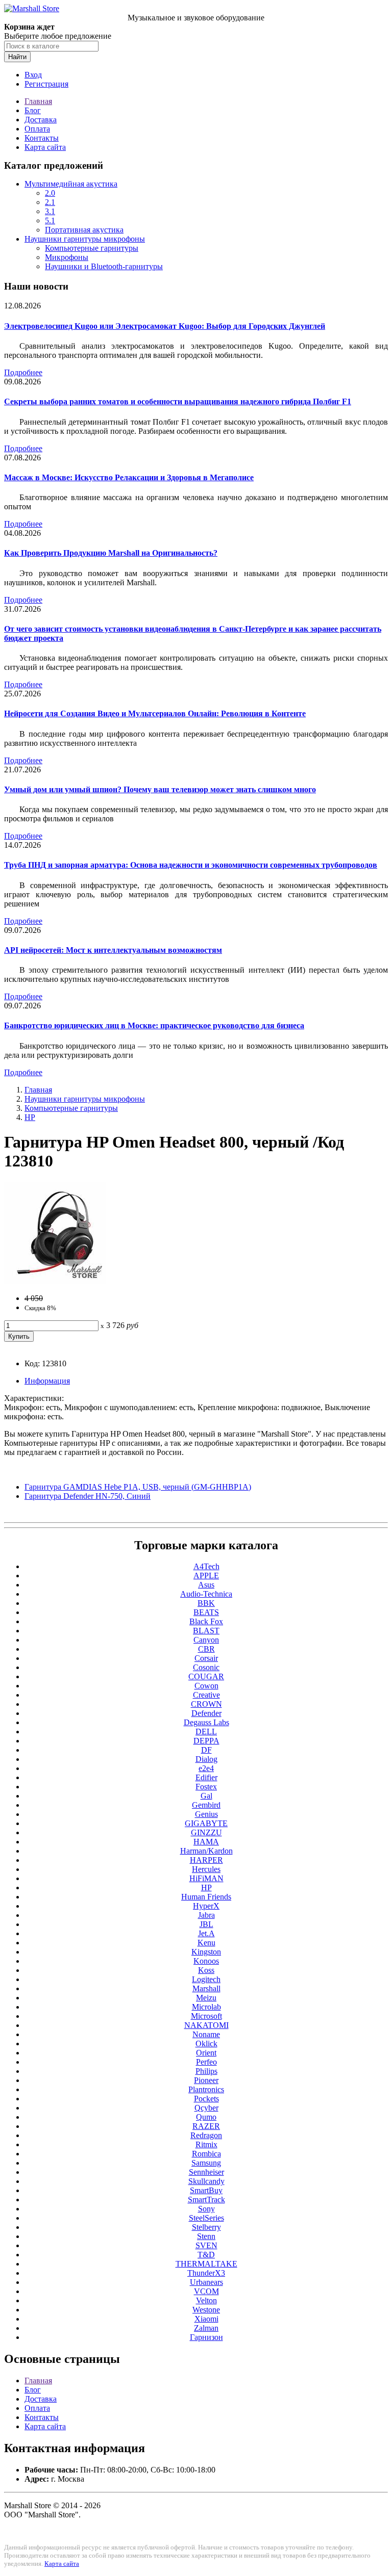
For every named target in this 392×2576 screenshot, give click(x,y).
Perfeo (206, 2062)
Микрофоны (67, 257)
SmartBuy (206, 2190)
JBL (206, 1924)
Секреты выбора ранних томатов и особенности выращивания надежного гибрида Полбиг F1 (178, 401)
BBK (206, 1603)
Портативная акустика (84, 230)
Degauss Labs (206, 1722)
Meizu (206, 1998)
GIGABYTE (206, 1823)
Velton (206, 2300)
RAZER (206, 2126)
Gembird (206, 1805)
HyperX (206, 1906)
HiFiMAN (206, 1878)
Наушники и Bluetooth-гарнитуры (104, 266)
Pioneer (206, 2080)
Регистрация (46, 84)
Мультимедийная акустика (71, 184)
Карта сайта (45, 147)
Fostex (206, 1787)
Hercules (206, 1869)
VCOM (206, 2291)
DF (206, 1750)
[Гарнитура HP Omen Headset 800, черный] (55, 1281)
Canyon (206, 1640)
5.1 (50, 220)
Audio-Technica (206, 1594)
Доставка (41, 120)
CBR (206, 1649)
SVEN (206, 2245)
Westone (206, 2310)
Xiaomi (206, 2319)
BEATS (206, 1612)
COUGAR (206, 1676)
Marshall (206, 1988)
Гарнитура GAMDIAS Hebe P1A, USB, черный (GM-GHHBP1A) (138, 1487)
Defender (206, 1713)
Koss (206, 1970)
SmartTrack (206, 2200)
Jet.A (206, 1933)
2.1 (50, 202)
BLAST (206, 1631)
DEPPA (206, 1741)
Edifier (206, 1777)
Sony (206, 2209)
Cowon (206, 1686)
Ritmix (206, 2144)
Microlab (206, 2007)
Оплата (37, 129)
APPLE (206, 1576)
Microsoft (206, 2016)
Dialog (206, 1759)
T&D (206, 2255)
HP (30, 1117)
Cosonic (206, 1667)
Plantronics (206, 2089)
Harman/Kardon (206, 1851)
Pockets (206, 2099)
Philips (206, 2071)
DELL (206, 1732)
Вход (33, 75)
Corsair (206, 1658)
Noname (206, 2034)
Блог (33, 110)
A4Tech (206, 1566)
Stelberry (206, 2227)
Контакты (42, 138)
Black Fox (206, 1621)
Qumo (206, 2117)
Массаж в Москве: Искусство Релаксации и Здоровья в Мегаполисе (129, 477)
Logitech (206, 1979)
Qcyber (206, 2108)
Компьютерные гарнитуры (92, 248)
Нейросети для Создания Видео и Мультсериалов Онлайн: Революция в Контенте (155, 713)
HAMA (206, 1842)
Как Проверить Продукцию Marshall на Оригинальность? (111, 553)
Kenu (206, 1943)
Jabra (206, 1915)
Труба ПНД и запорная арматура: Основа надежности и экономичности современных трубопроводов (191, 865)
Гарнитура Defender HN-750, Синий (88, 1496)
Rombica (206, 2154)
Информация (47, 1381)
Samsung (206, 2163)
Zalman (206, 2328)
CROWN (206, 1704)
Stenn (206, 2236)
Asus (206, 1585)
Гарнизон (206, 2337)
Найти (17, 57)
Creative (206, 1695)
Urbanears (206, 2282)
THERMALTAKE (206, 2264)
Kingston (206, 1952)
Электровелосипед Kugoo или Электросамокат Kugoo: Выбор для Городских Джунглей (165, 326)
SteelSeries (206, 2218)
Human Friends (206, 1897)
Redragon (206, 2135)
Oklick (206, 2044)
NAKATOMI (206, 2025)
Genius (206, 1814)
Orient (206, 2053)
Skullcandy (206, 2181)
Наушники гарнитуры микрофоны (85, 239)
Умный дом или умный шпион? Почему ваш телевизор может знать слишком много (160, 789)
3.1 (50, 211)
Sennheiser (206, 2172)
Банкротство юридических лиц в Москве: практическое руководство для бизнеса (154, 1025)
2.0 (50, 193)
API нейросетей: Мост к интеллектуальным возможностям (113, 950)
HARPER (206, 1860)
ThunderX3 (206, 2273)
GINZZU (206, 1832)
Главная (38, 101)
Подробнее (23, 372)
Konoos (206, 1961)
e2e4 (206, 1768)
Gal (206, 1796)
